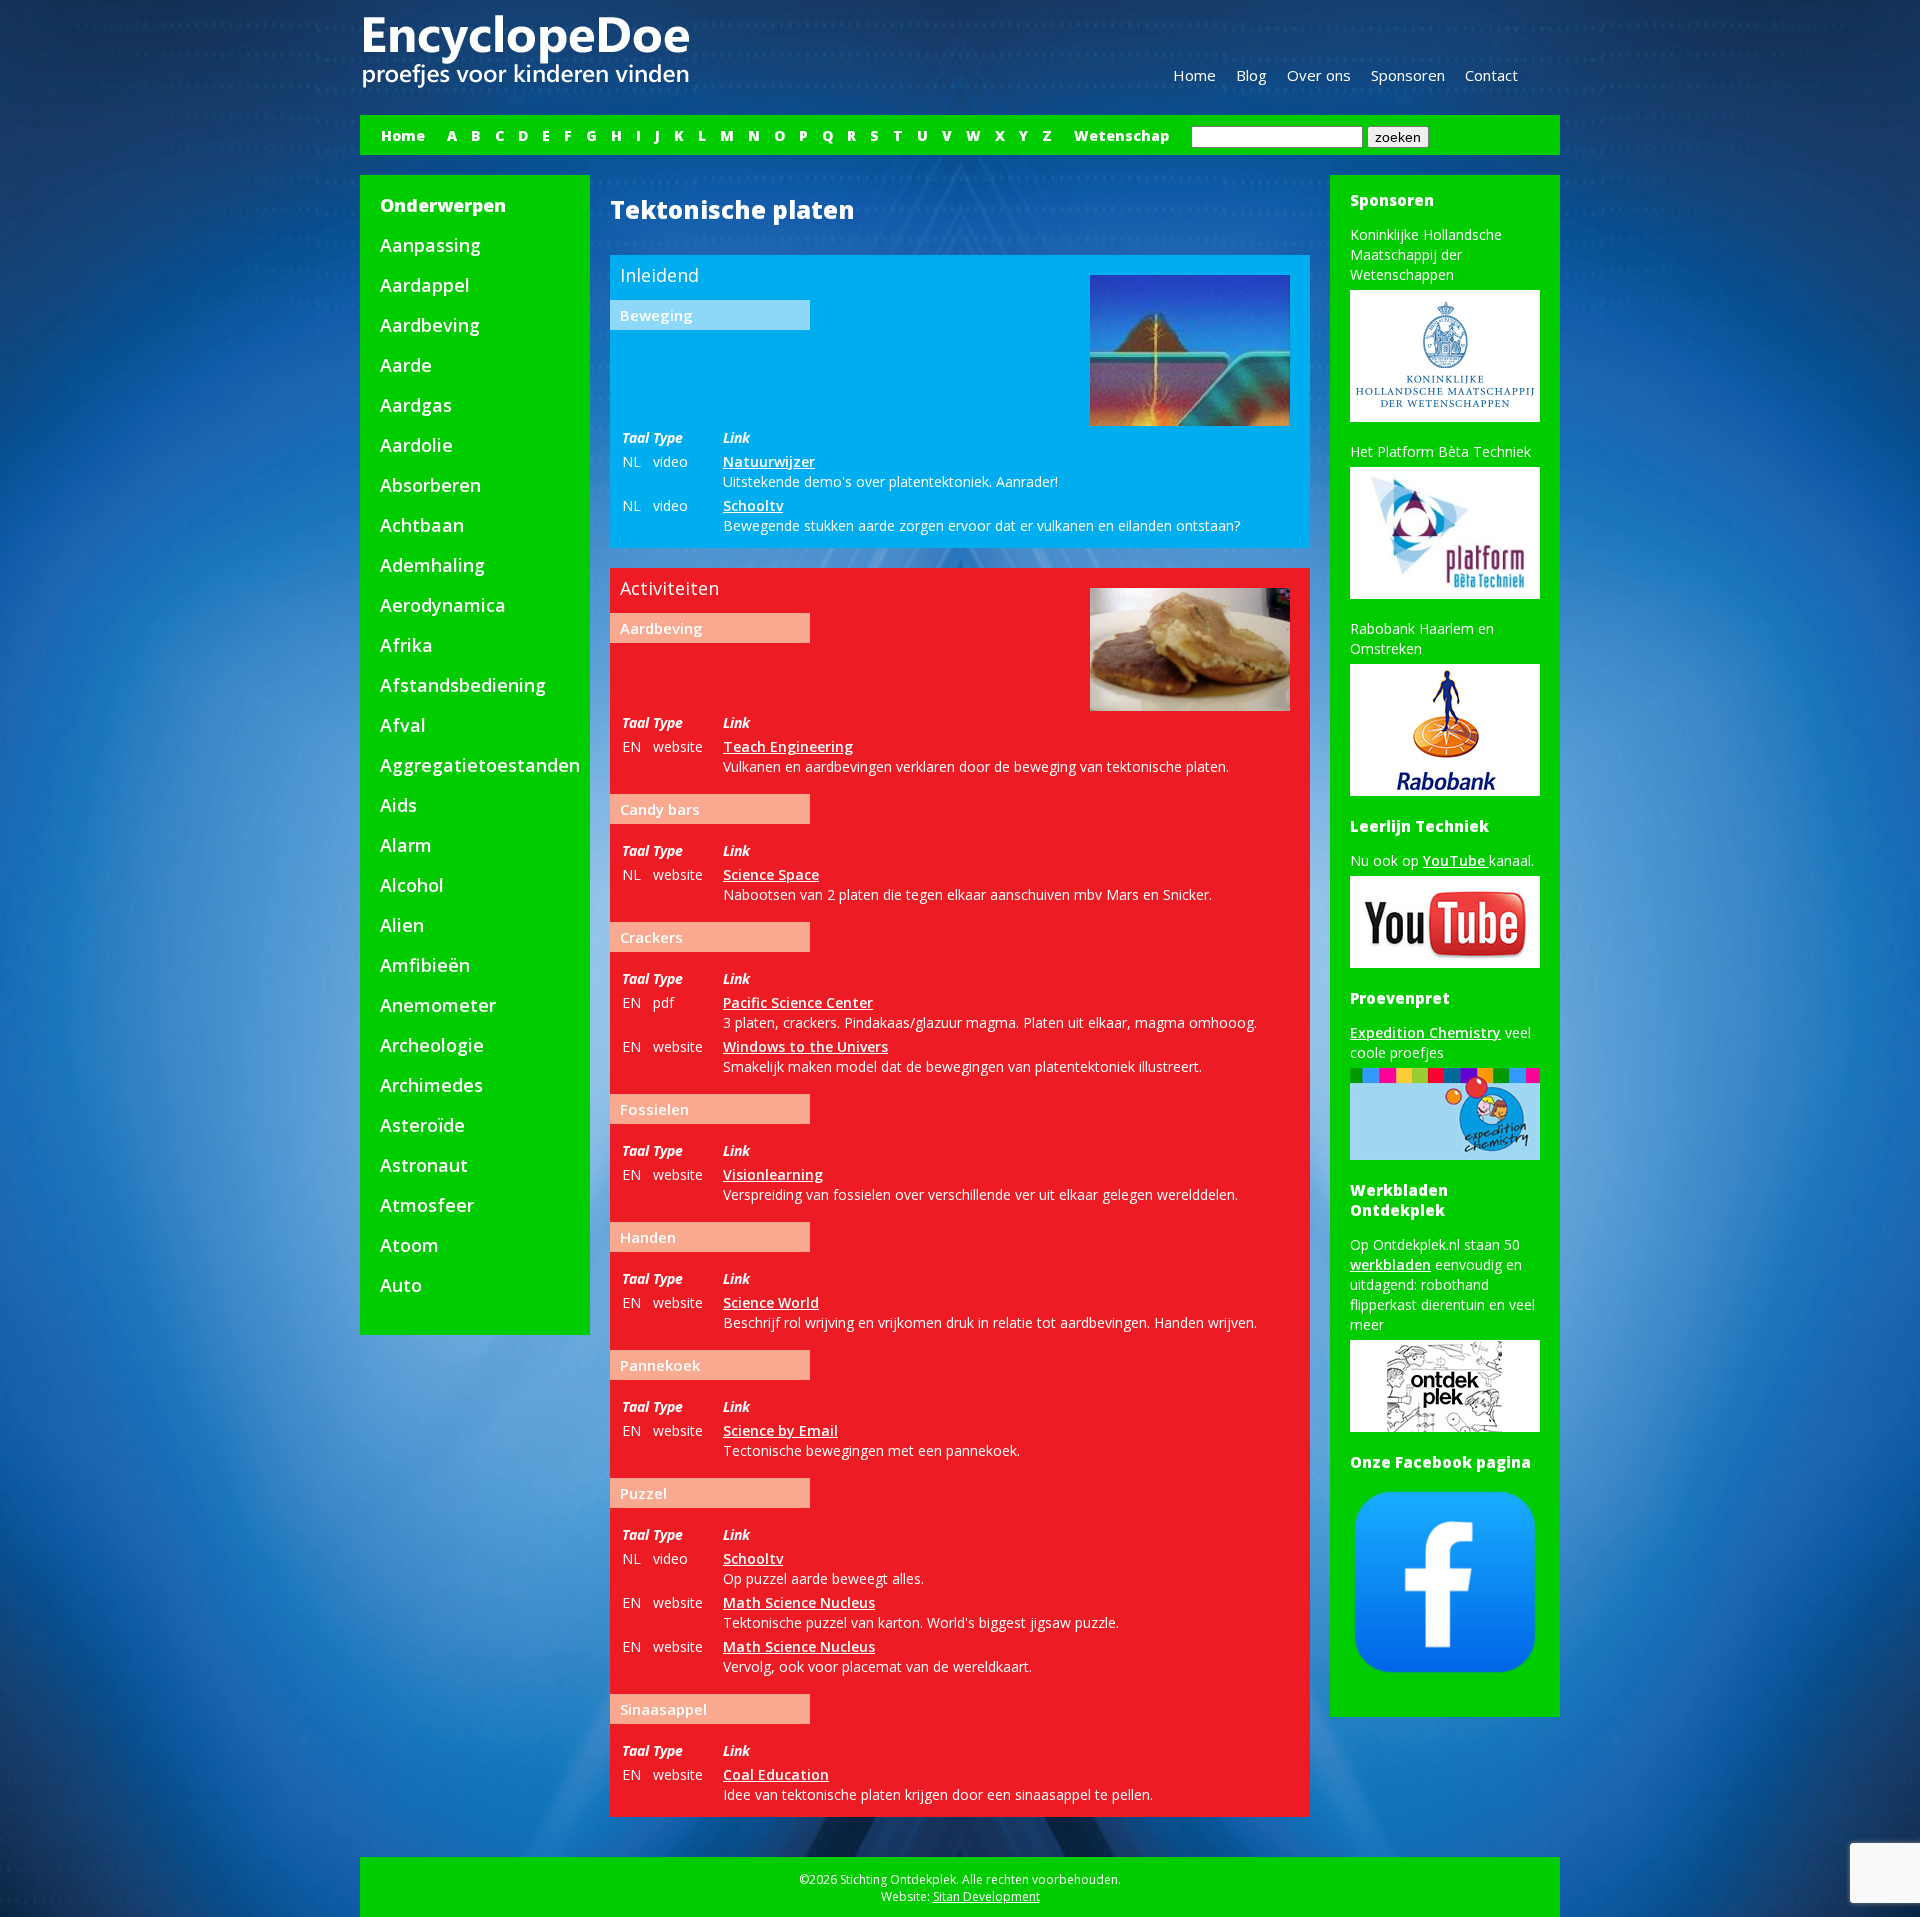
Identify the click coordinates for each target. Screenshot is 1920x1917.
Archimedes (431, 1085)
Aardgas (416, 405)
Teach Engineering (788, 746)
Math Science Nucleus (799, 1602)
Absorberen (430, 485)
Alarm (406, 845)
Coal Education (776, 1774)
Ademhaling (432, 565)
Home (1194, 75)
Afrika (406, 645)
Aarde (406, 365)
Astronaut (424, 1165)
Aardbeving (430, 325)
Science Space (771, 874)
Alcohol (412, 885)
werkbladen (1390, 1264)
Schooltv (753, 505)
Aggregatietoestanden (480, 765)
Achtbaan (422, 525)
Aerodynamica (443, 605)
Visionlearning (773, 1174)
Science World (771, 1302)
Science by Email (780, 1430)
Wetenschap (1121, 135)
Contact (1491, 75)
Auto (401, 1285)
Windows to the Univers (805, 1046)
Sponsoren (1408, 75)
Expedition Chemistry (1425, 1032)
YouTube (1456, 860)
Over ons (1319, 75)
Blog (1251, 75)
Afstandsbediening (463, 685)
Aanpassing (430, 245)
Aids (398, 805)
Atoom (409, 1245)
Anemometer (438, 1005)
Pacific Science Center (798, 1002)
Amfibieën (425, 965)
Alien (402, 925)
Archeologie (432, 1045)
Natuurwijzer (769, 461)
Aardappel (425, 285)
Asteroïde (422, 1125)
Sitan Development (986, 1896)
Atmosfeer (427, 1205)
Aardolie (416, 445)
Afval (403, 725)
